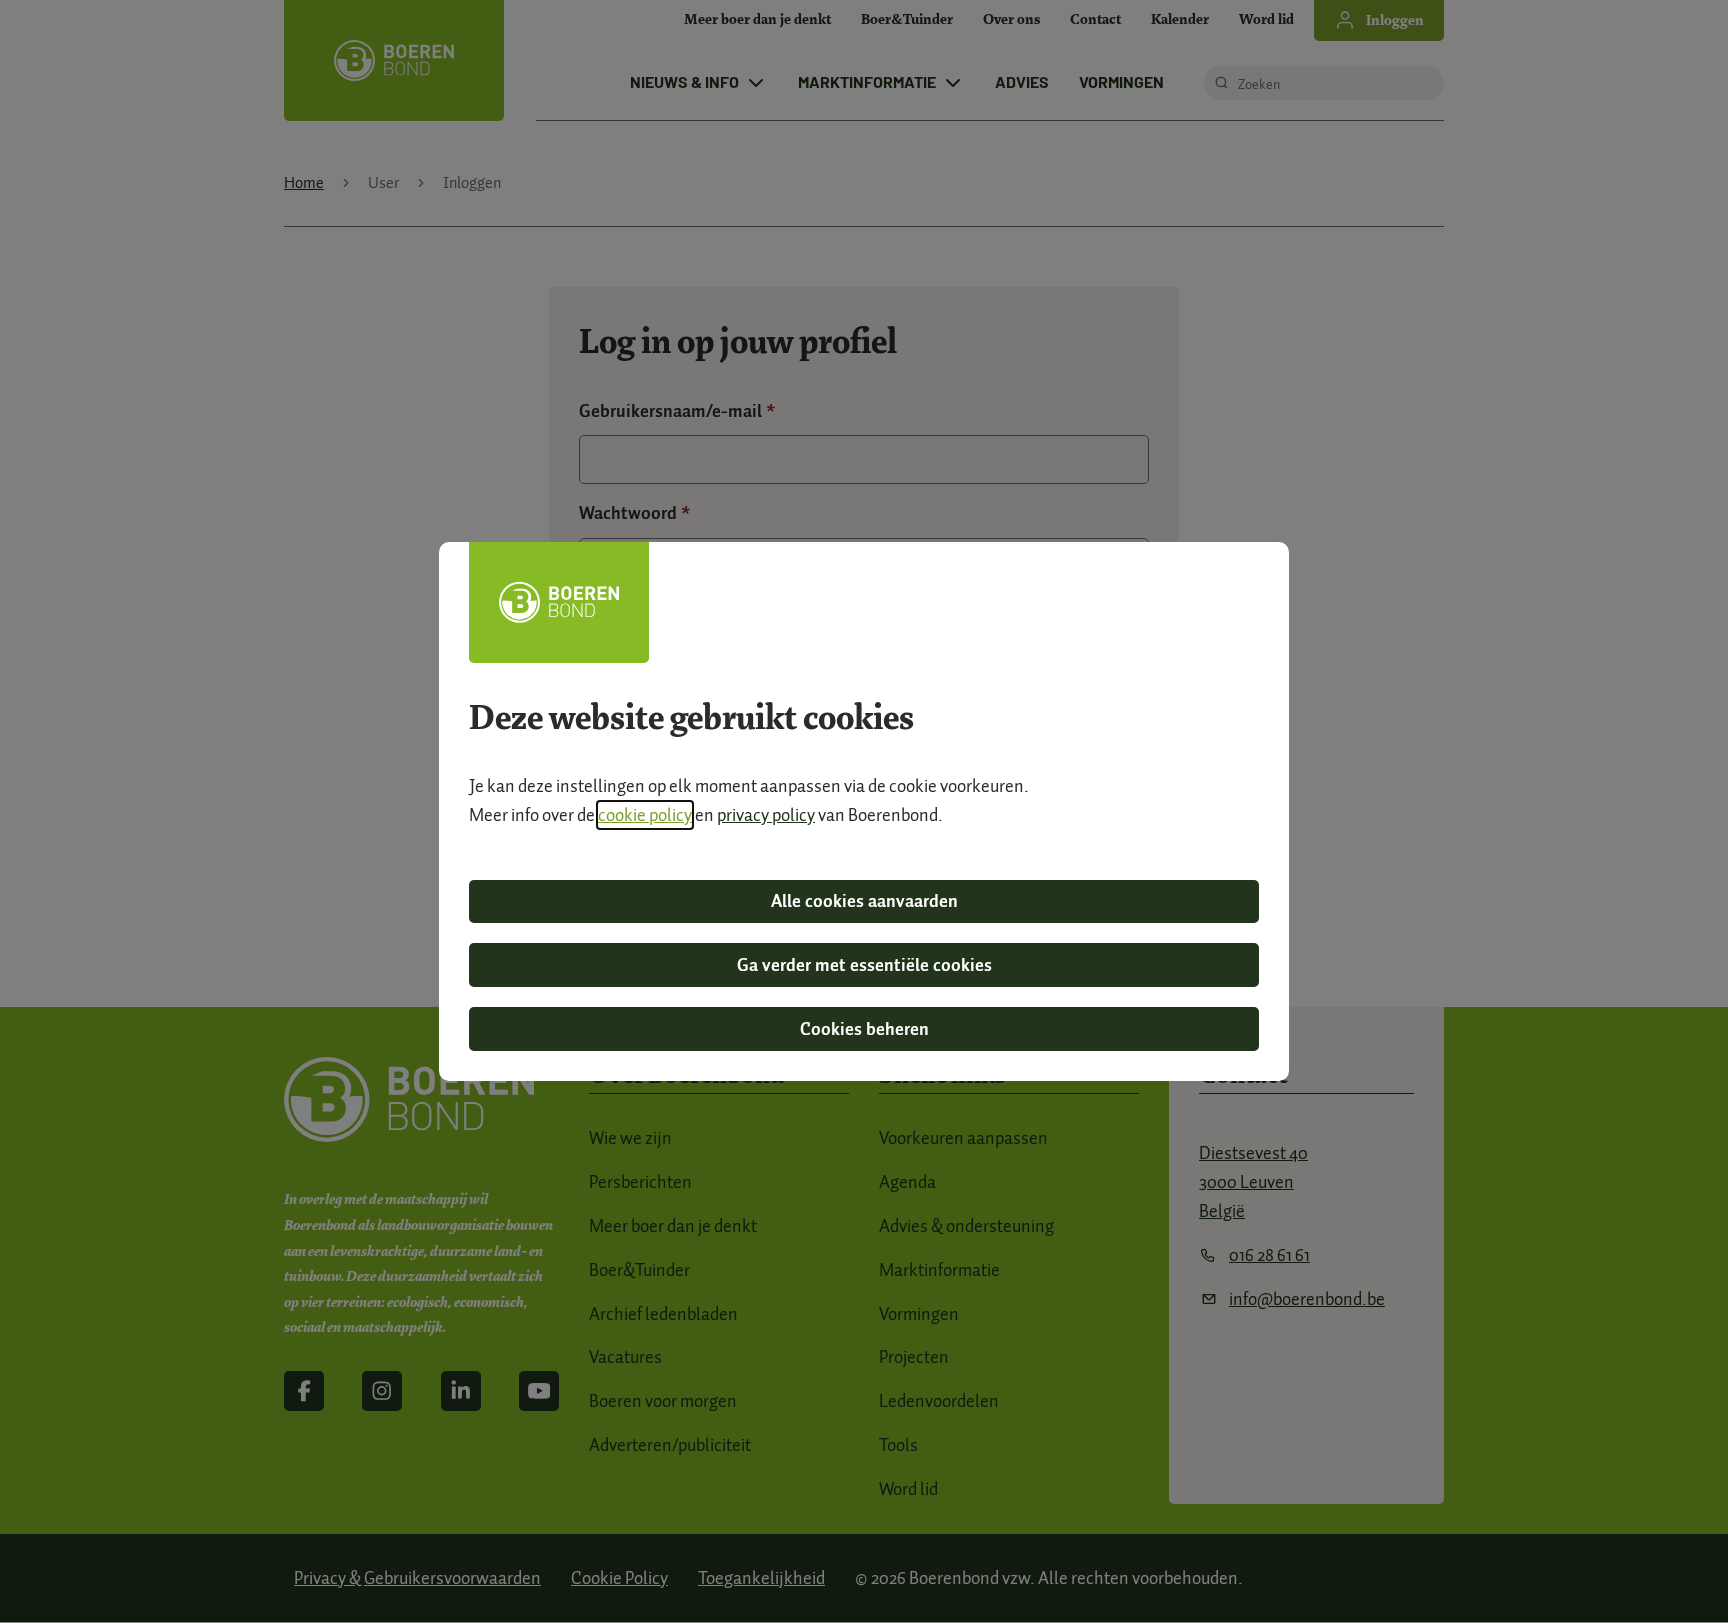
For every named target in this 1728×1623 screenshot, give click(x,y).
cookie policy (645, 815)
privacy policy (766, 815)
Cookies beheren (864, 1029)
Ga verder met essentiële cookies (864, 965)
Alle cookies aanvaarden (864, 901)
